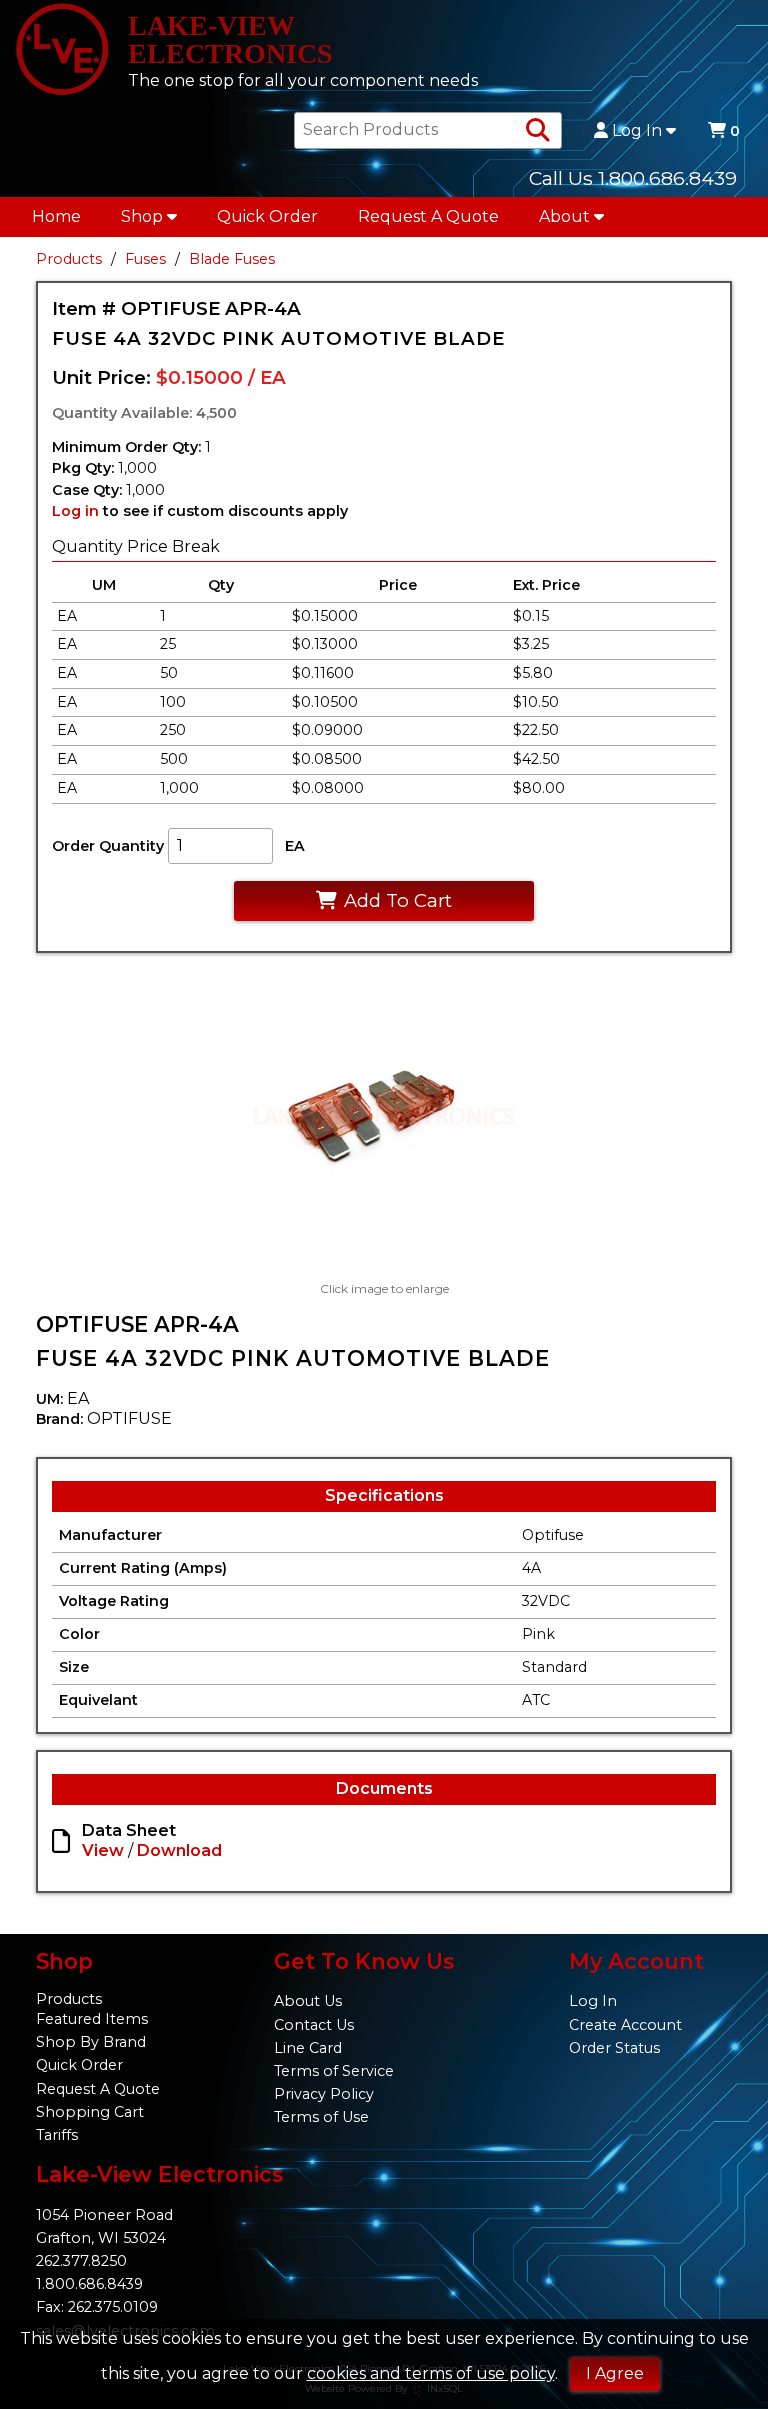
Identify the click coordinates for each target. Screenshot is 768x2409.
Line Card (308, 2048)
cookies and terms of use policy (431, 2373)
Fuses (145, 259)
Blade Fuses (232, 259)
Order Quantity (108, 846)
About (564, 216)
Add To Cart (398, 900)
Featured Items (92, 2019)
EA (295, 846)
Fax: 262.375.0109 (97, 2307)
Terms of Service (334, 2071)
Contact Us (314, 2025)
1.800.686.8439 (89, 2284)
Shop (142, 216)
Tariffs (57, 2135)
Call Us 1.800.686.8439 (633, 178)
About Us (308, 2001)
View (103, 1850)
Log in (75, 511)
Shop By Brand (91, 2042)
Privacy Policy (324, 2094)
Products (69, 259)
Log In (637, 131)
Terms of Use (321, 2117)
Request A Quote (428, 216)
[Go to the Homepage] (62, 51)
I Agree (615, 2373)
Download (179, 1850)
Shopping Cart (90, 2112)
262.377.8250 (81, 2261)
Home (56, 216)
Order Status (614, 2048)
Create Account (625, 2025)
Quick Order (267, 216)
